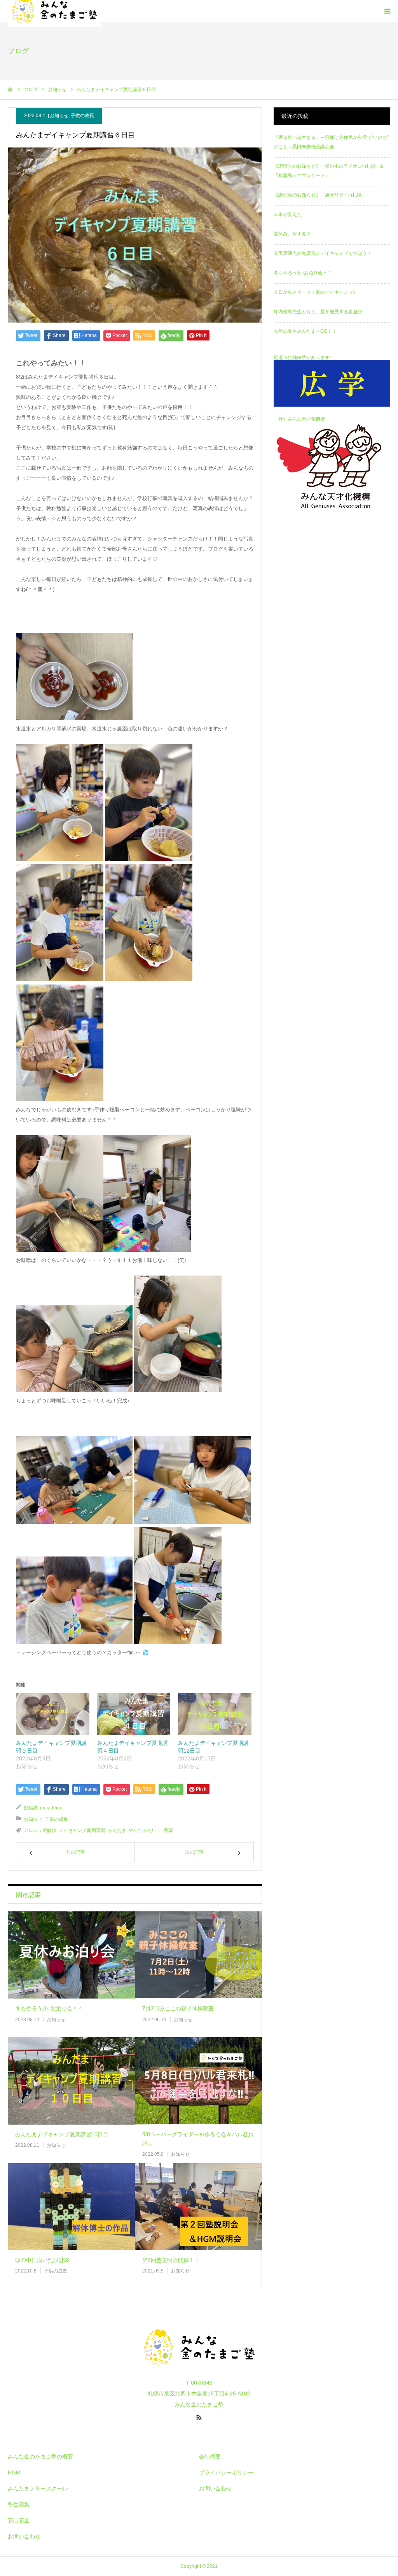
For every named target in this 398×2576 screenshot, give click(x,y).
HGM (14, 2472)
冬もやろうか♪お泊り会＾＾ (49, 2008)
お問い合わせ (24, 2536)
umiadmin (51, 1808)
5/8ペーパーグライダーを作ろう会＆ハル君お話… (198, 2139)
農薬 (168, 1830)
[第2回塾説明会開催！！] (198, 2207)
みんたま (117, 1830)
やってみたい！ (145, 1830)
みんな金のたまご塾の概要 (40, 2457)
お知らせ (59, 116)
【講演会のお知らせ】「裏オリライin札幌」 (320, 195)
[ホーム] (10, 89)
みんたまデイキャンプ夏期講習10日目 (62, 2134)
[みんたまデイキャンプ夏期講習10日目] (71, 2081)
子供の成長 (82, 116)
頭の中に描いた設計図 (42, 2260)
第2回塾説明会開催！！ (171, 2260)
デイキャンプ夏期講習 (82, 1830)
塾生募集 (19, 2504)
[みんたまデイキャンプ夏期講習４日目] (134, 1714)
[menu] (387, 11)
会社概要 (210, 2457)
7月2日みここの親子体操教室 (178, 2008)
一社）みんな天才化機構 (299, 419)
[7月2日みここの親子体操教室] (198, 1955)
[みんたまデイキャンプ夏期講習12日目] (215, 1714)
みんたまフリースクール (38, 2488)
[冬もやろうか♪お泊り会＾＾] (71, 1955)
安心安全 (19, 2520)
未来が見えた (288, 214)
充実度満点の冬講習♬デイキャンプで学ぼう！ (323, 253)
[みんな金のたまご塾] (199, 2372)
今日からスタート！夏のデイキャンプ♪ (314, 292)
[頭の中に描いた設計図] (71, 2207)
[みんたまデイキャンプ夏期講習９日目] (53, 1714)
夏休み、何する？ (292, 234)
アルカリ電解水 (40, 1830)
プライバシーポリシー (226, 2472)
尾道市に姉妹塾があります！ (304, 358)
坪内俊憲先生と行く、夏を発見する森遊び (318, 312)
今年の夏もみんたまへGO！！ (305, 331)
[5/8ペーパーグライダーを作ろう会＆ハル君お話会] (198, 2081)
